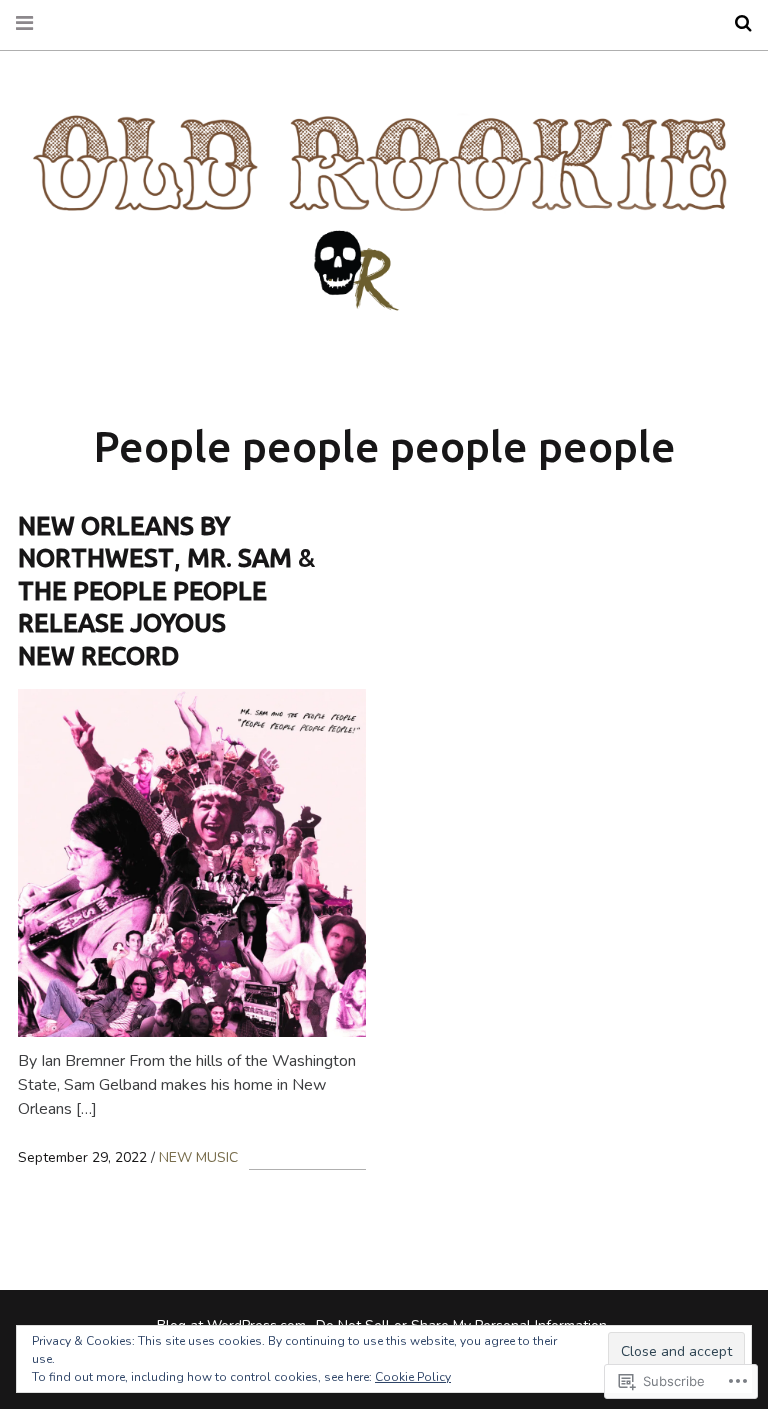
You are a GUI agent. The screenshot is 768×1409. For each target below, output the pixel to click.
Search (736, 23)
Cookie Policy (413, 1377)
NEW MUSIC (198, 1157)
